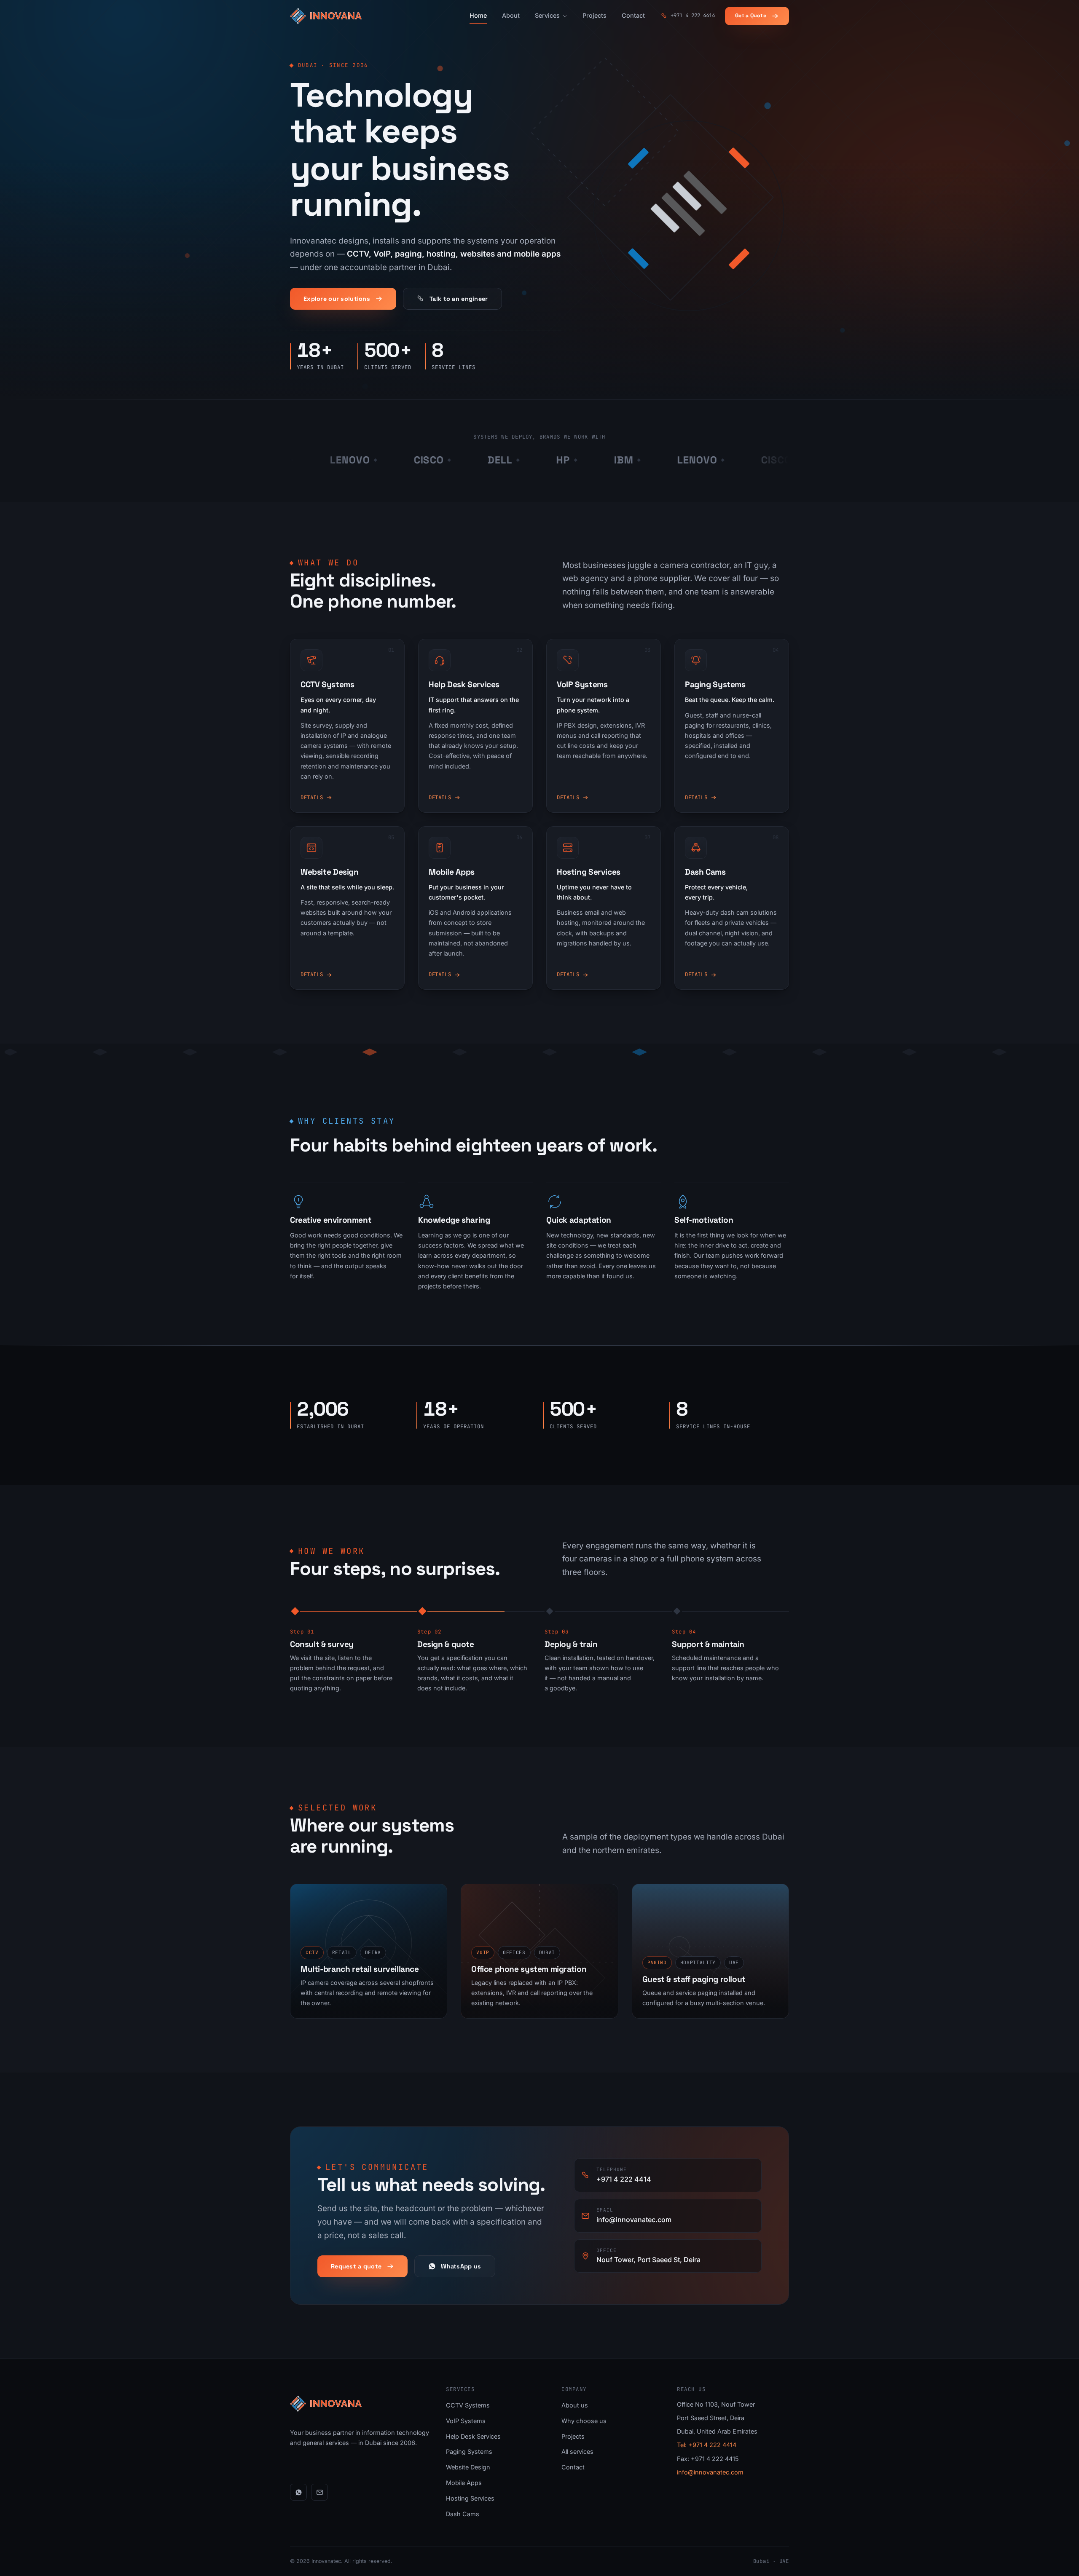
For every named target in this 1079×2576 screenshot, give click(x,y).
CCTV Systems (468, 2405)
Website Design (468, 2467)
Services (547, 15)
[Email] (319, 2492)
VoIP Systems (466, 2421)
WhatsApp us (461, 2266)
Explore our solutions (337, 299)
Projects (595, 15)
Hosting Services (470, 2498)
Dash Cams (463, 2514)
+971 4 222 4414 (693, 15)
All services (577, 2451)
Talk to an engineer (459, 299)
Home (478, 15)
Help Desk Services (473, 2436)
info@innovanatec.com (710, 2472)
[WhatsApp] (298, 2492)
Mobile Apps (464, 2483)
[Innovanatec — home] (326, 16)
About (511, 15)
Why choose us (584, 2421)
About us (575, 2405)
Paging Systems (469, 2451)
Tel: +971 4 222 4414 (707, 2445)
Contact (633, 15)
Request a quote (356, 2266)
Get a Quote (751, 16)
